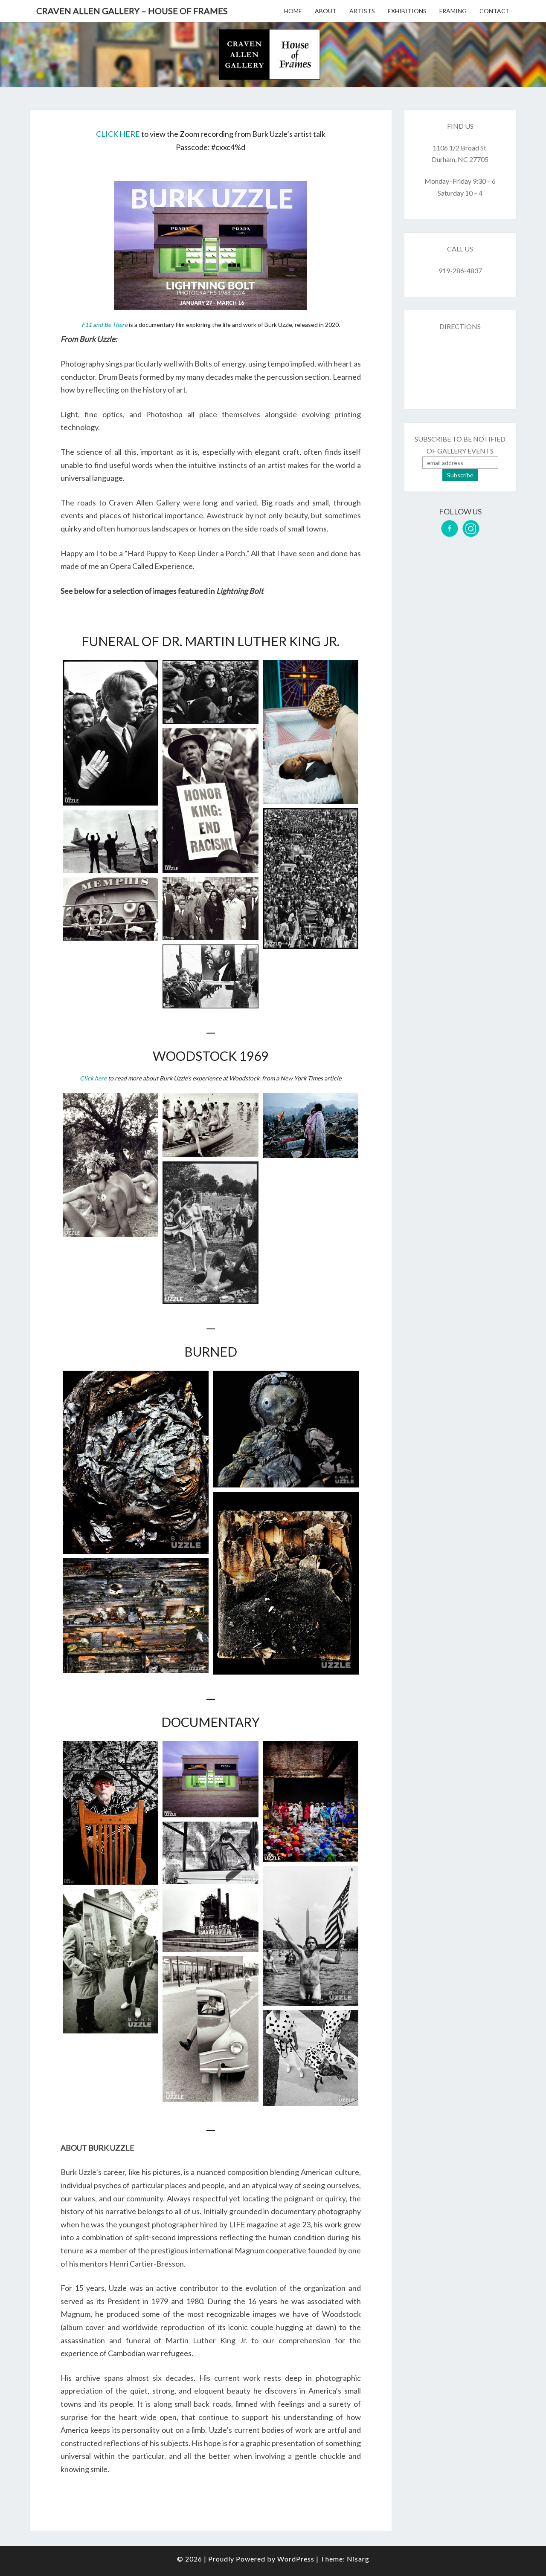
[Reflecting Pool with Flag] (311, 1936)
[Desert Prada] (210, 1779)
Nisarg (358, 2559)
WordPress (296, 2559)
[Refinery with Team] (210, 1920)
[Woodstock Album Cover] (311, 1125)
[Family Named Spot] (311, 2058)
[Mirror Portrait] (110, 1961)
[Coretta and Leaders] (110, 909)
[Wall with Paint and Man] (210, 1853)
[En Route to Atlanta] (110, 842)
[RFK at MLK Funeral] (110, 733)
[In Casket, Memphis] (311, 732)
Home (293, 11)
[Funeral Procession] (311, 878)
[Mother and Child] (286, 1429)
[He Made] (286, 1583)
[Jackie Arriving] (210, 692)
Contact (495, 11)
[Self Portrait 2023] (110, 1813)
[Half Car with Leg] (210, 2029)
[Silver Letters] (136, 1462)
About (326, 11)
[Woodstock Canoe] (210, 1125)
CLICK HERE (118, 134)
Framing (453, 11)
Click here (93, 1078)
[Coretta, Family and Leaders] (210, 909)
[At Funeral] (210, 976)
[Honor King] (210, 800)
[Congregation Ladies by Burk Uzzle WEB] (311, 1801)
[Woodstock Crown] (110, 1165)
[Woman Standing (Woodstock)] (210, 1233)
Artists (362, 11)
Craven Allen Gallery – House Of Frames (132, 11)
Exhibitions (407, 11)
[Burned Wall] (136, 1616)
